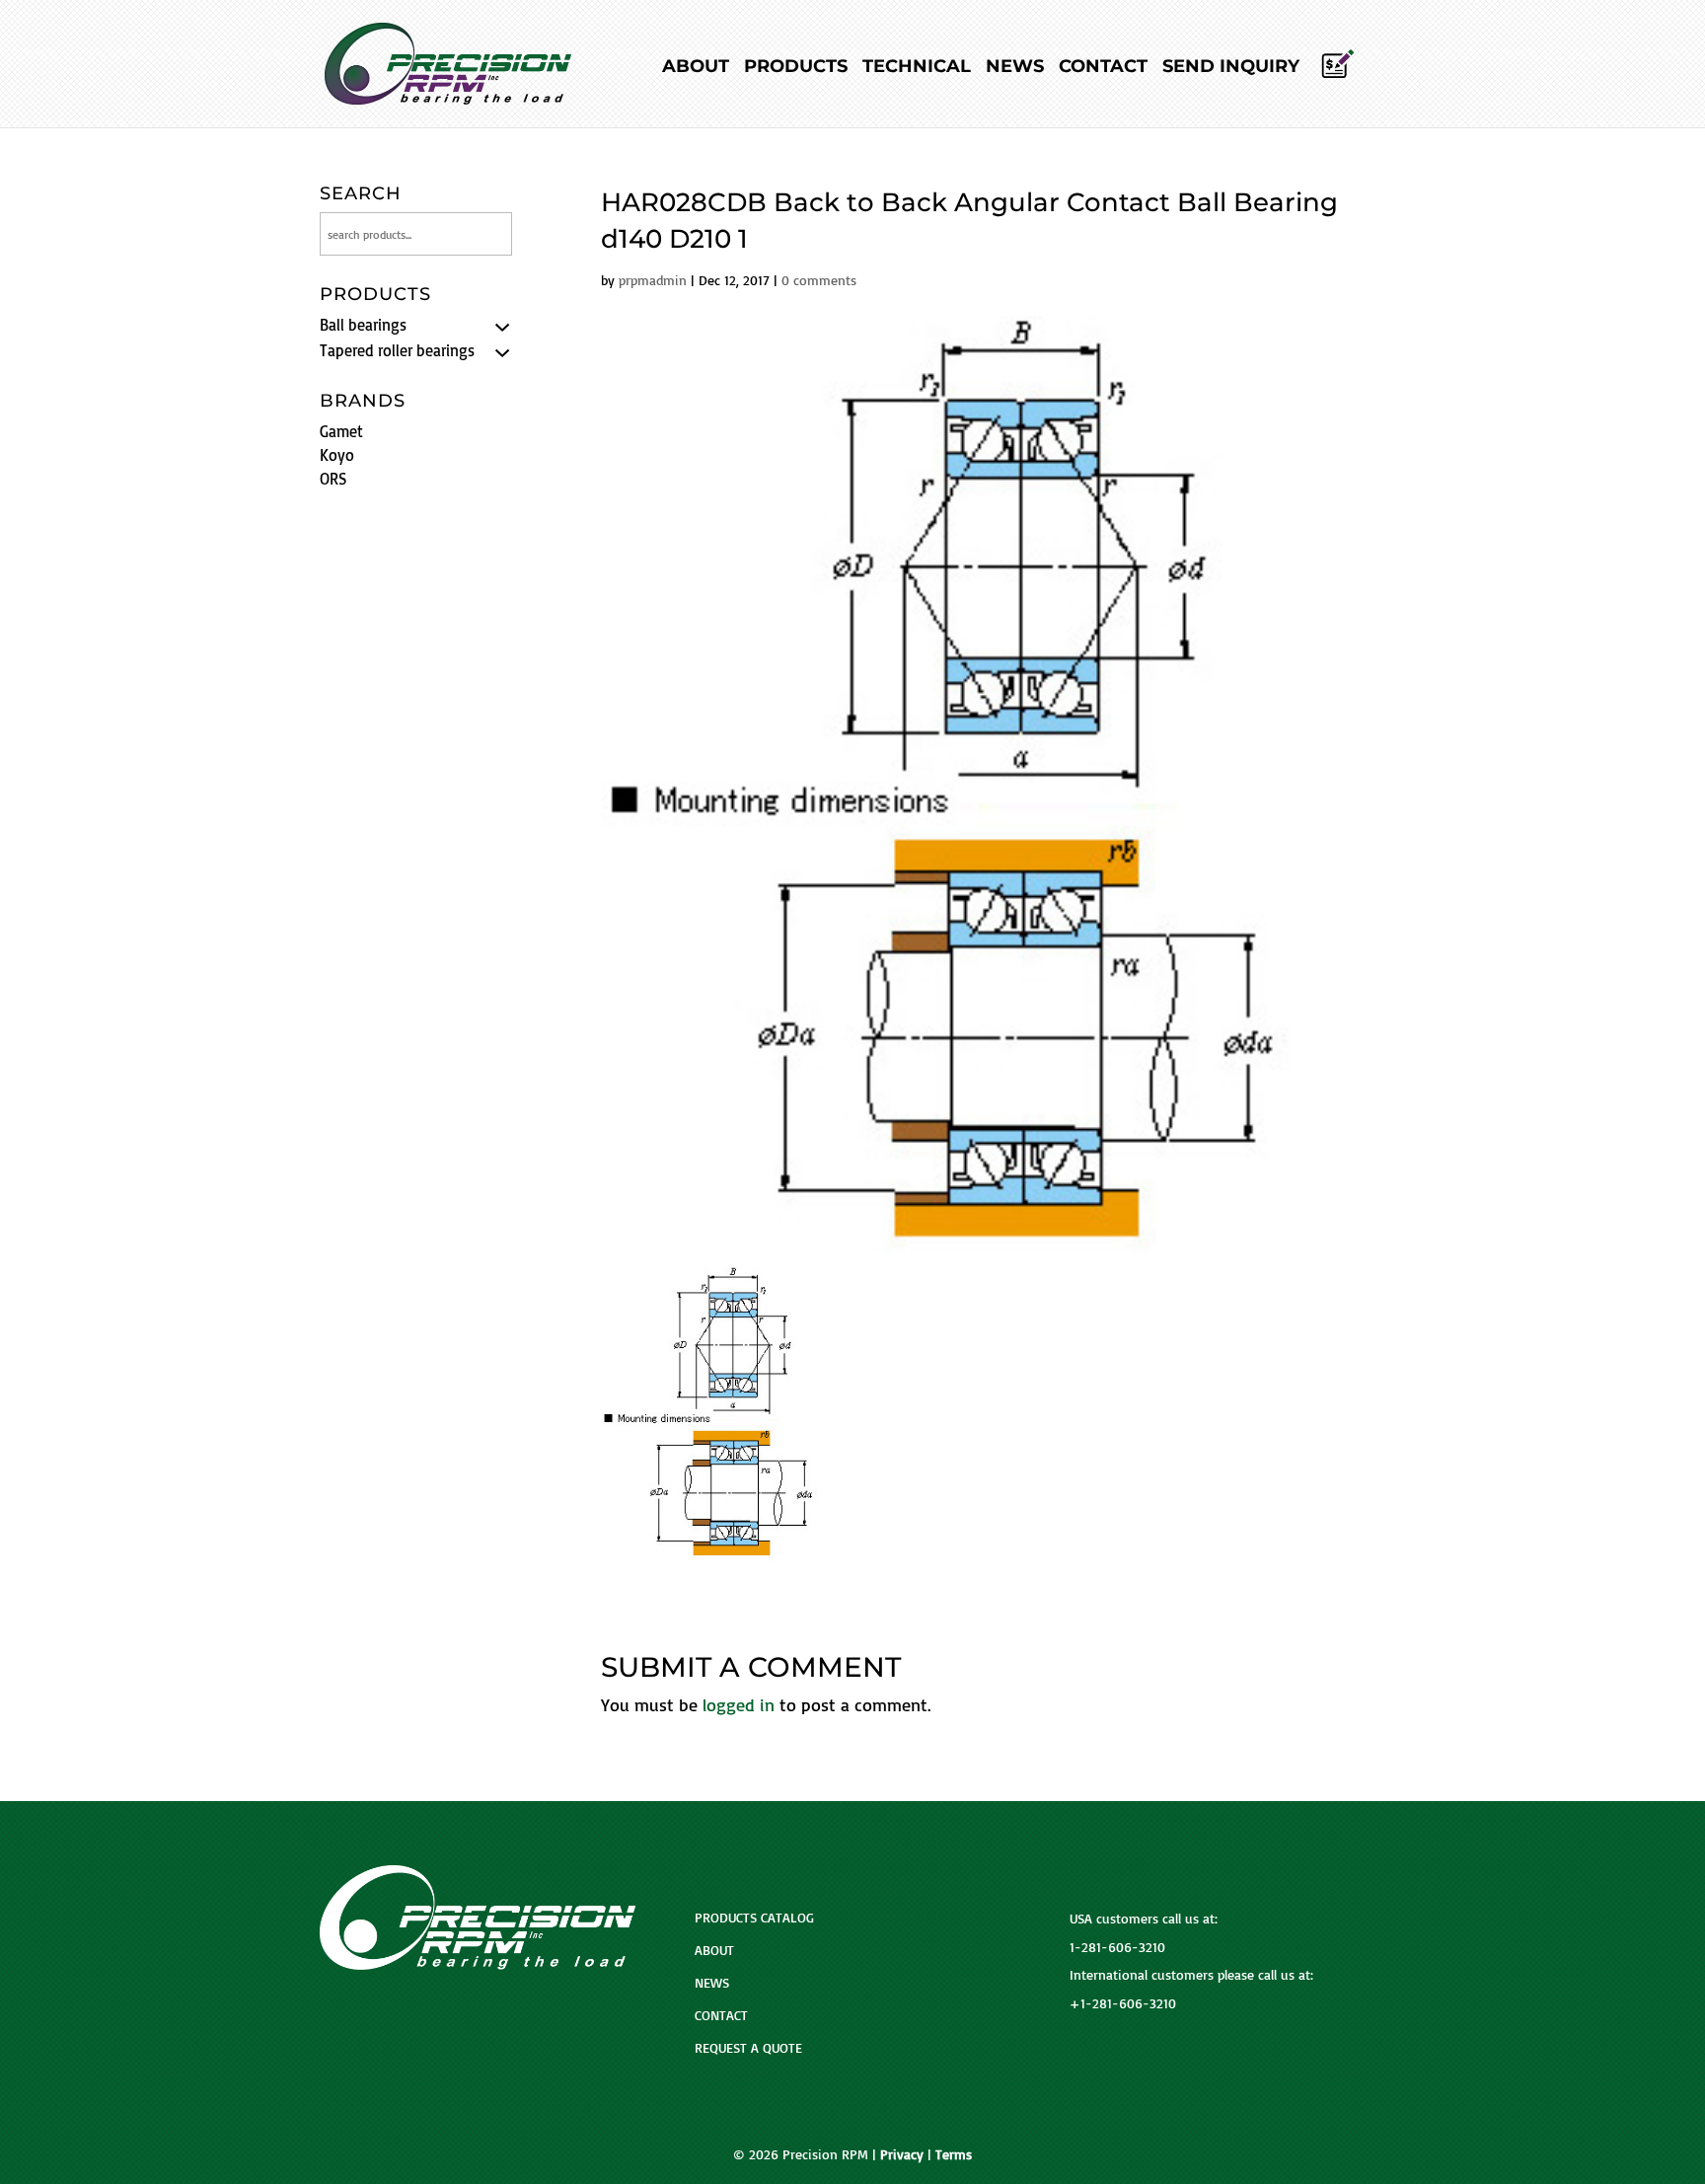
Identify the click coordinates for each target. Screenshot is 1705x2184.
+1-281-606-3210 (1123, 2003)
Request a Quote (748, 2047)
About (696, 68)
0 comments (819, 280)
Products (796, 68)
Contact (1103, 68)
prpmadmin (653, 280)
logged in (739, 1704)
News (1015, 68)
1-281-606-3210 (1117, 1947)
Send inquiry (1231, 68)
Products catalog (754, 1917)
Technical (917, 68)
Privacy (902, 2154)
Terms (954, 2154)
